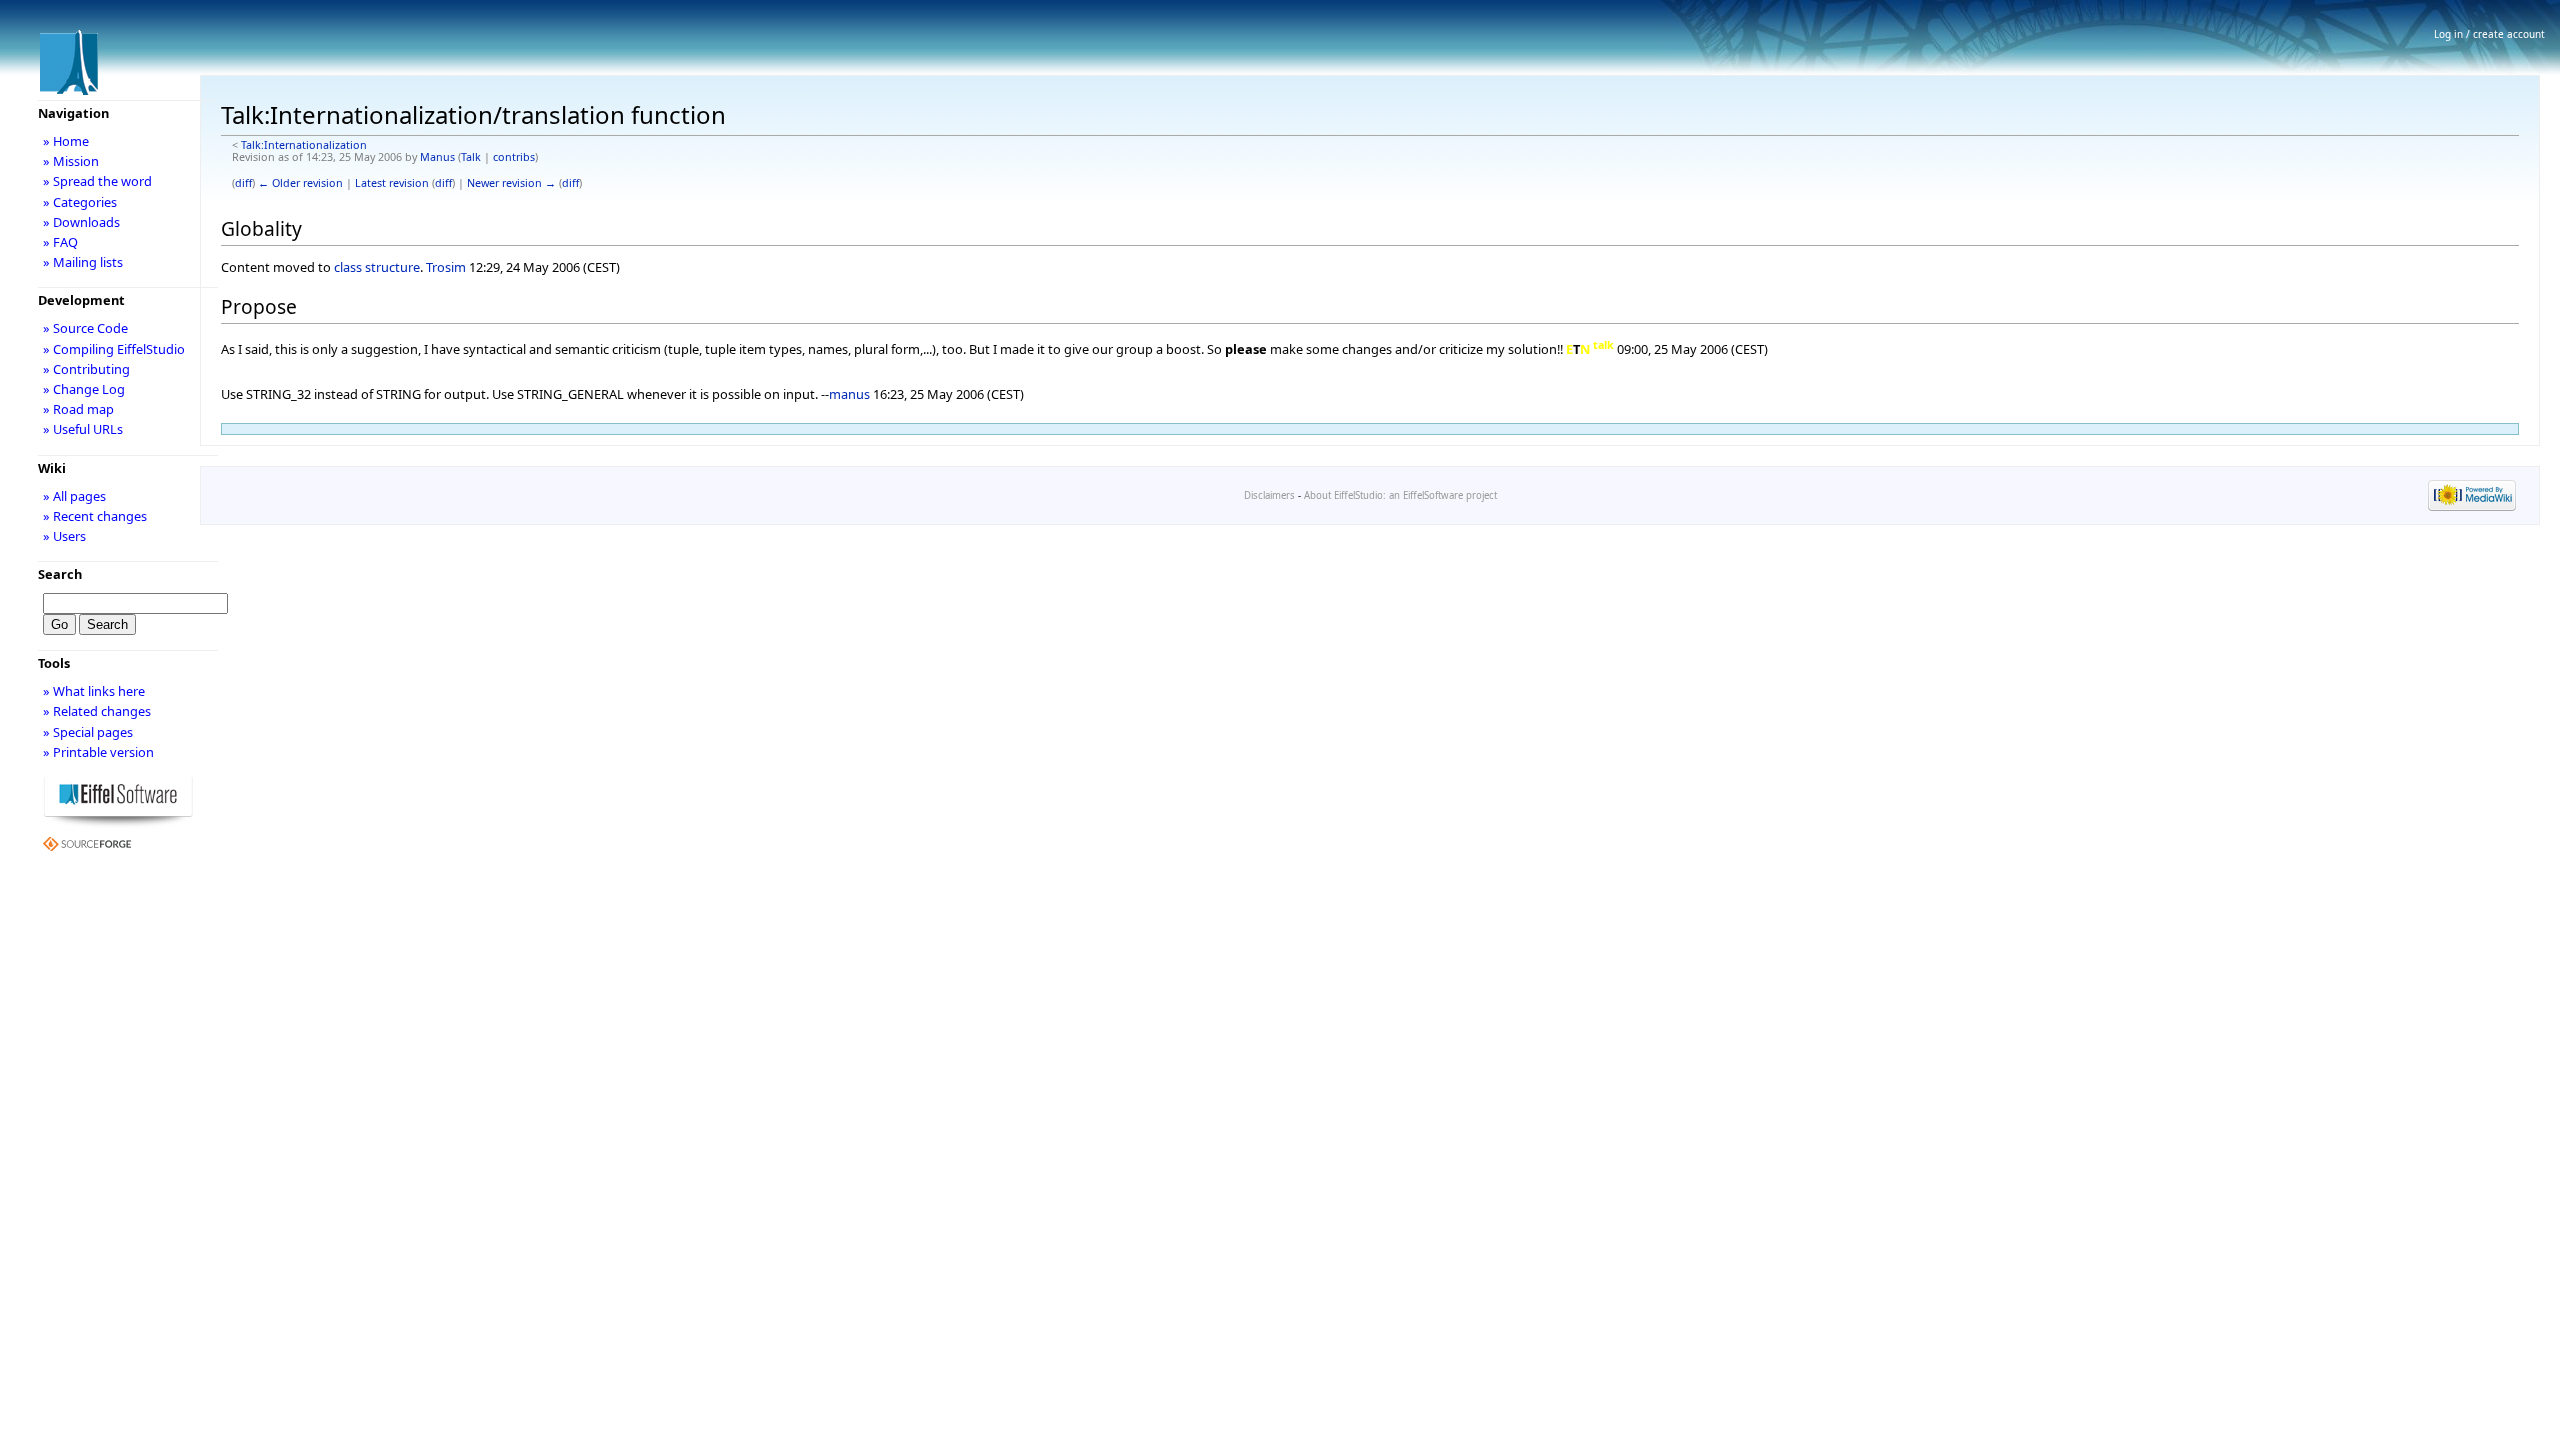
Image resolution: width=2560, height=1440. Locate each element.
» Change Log (84, 389)
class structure (377, 267)
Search (60, 574)
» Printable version (98, 752)
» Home (66, 141)
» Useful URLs (83, 429)
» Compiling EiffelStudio (114, 349)
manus (849, 394)
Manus (437, 157)
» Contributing (86, 369)
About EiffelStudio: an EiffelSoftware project (1400, 495)
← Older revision (300, 183)
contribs (514, 157)
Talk (471, 157)
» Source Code (85, 328)
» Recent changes (95, 516)
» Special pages (88, 732)
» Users (64, 536)
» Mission (71, 161)
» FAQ (60, 242)
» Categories (80, 202)
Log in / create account (2489, 34)
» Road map (78, 409)
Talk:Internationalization (304, 145)
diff (243, 183)
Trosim (446, 267)
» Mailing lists (83, 262)
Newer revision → (511, 183)
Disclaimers (1269, 495)
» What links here (94, 691)
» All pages (74, 496)
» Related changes (97, 711)
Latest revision (392, 183)
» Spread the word (97, 181)
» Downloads (81, 222)
